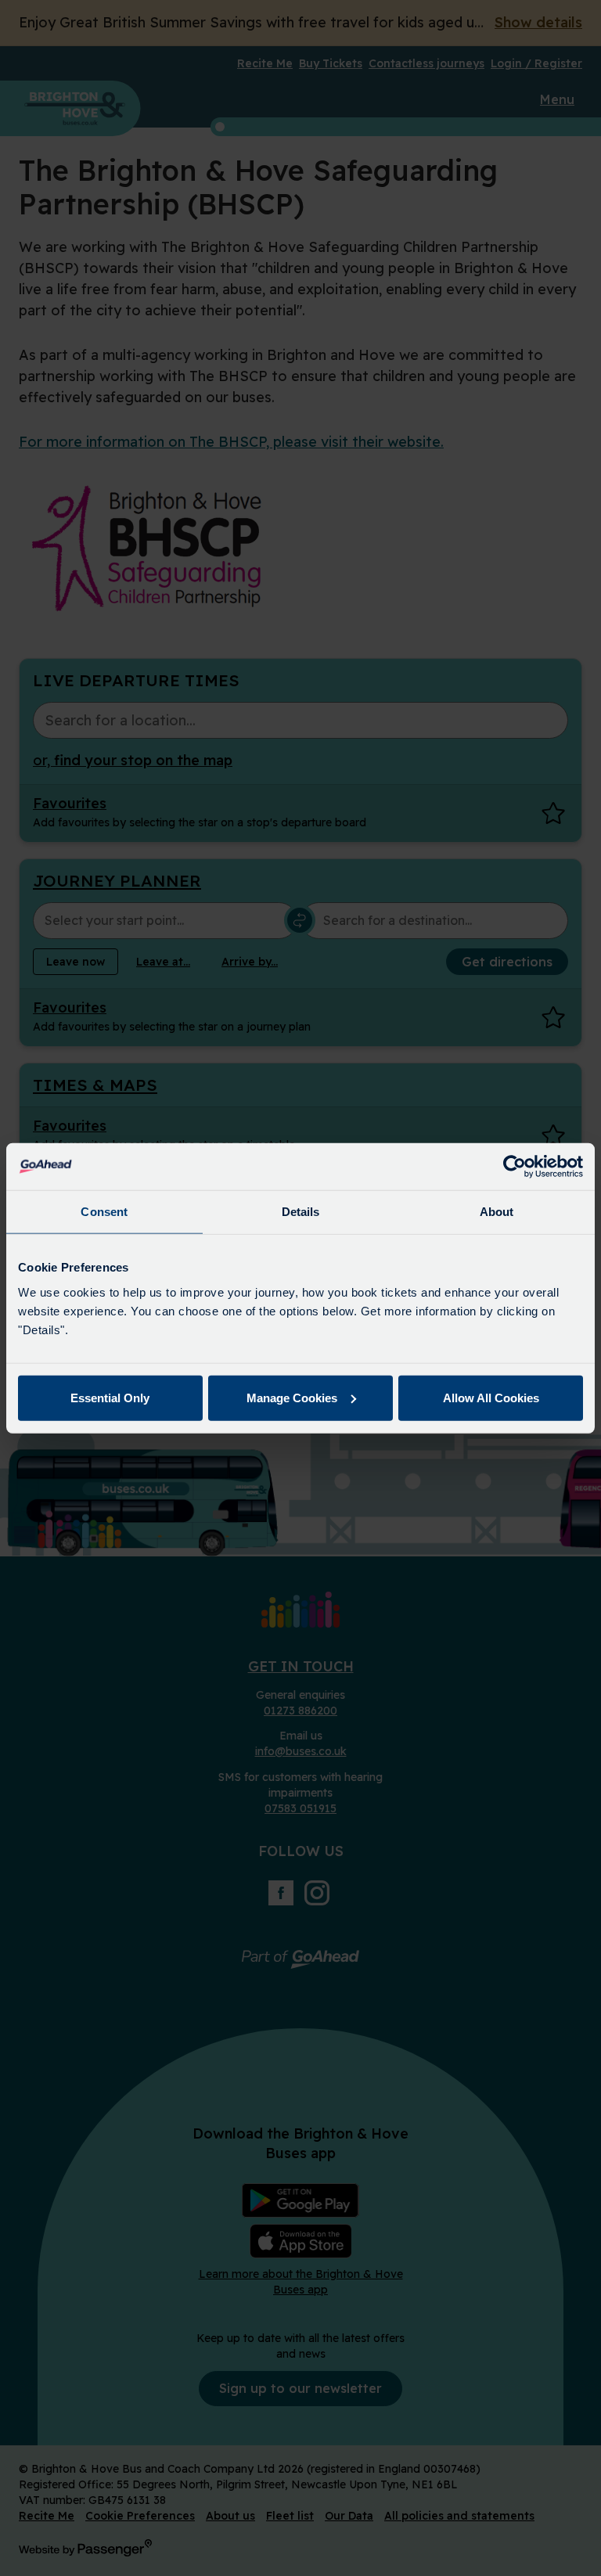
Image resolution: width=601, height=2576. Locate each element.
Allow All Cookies (491, 1397)
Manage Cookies (292, 1397)
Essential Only (110, 1397)
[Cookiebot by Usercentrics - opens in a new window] (515, 1167)
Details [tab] (301, 1212)
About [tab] (497, 1212)
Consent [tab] (104, 1212)
